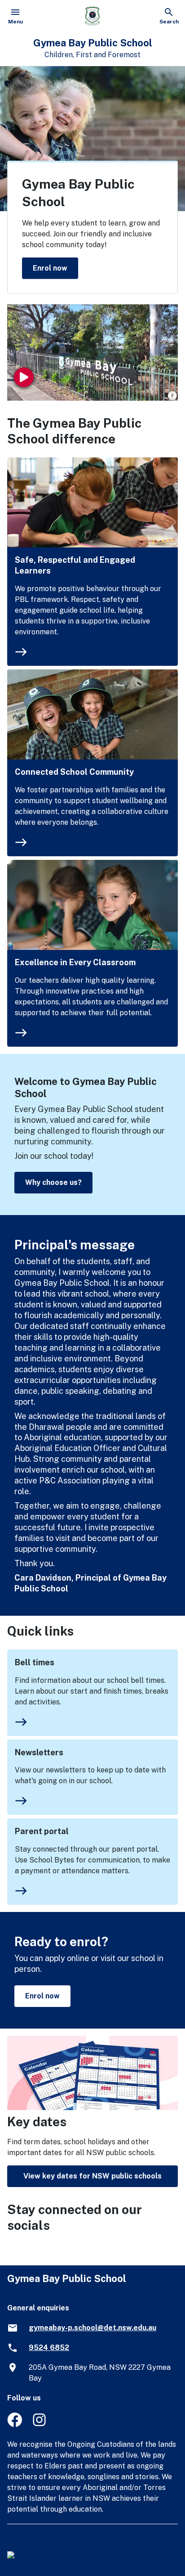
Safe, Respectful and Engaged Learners (75, 565)
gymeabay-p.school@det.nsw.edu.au (92, 2328)
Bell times (35, 1662)
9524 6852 (49, 2348)
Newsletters (39, 1752)
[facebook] (15, 2425)
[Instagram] (40, 2425)
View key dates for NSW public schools (92, 2176)
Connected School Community (74, 772)
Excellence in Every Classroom (75, 962)
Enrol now (50, 268)
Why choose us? (53, 1182)
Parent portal (42, 1831)
